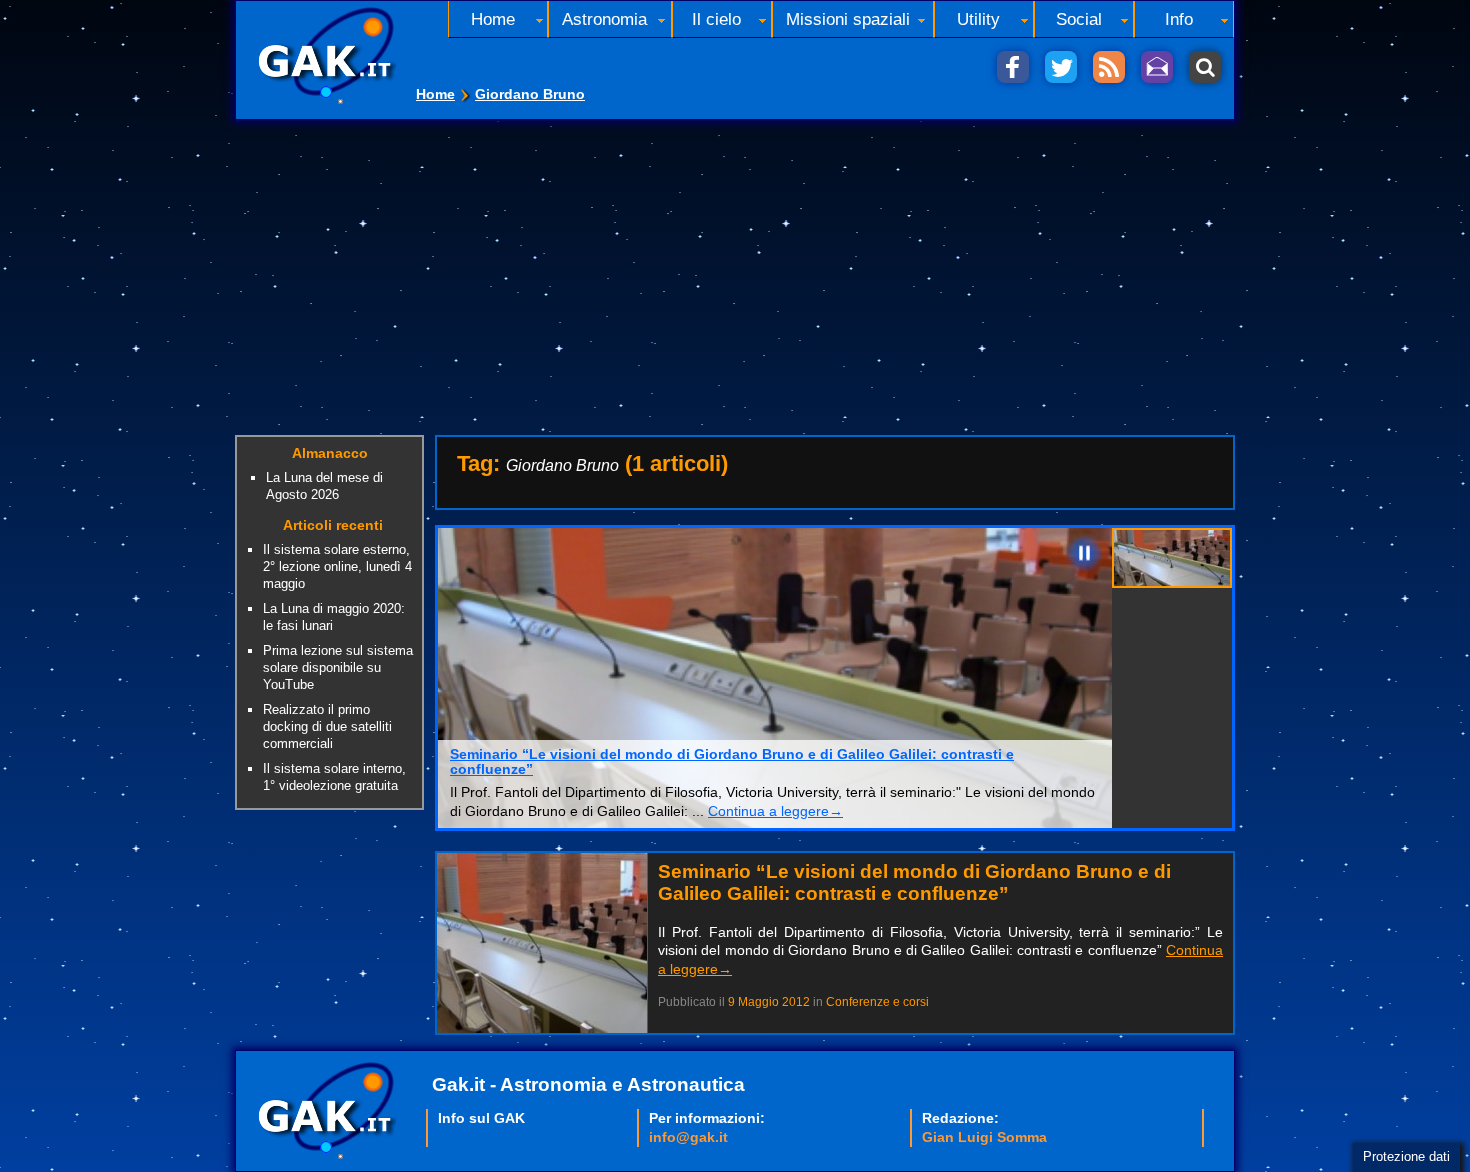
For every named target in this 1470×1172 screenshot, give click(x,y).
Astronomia (604, 19)
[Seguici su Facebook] (1013, 67)
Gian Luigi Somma (984, 1137)
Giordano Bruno (530, 94)
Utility (978, 19)
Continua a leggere (775, 811)
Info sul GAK (481, 1118)
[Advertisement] (735, 270)
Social (1079, 19)
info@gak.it (688, 1137)
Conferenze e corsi (877, 1002)
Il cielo (716, 19)
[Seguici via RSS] (1109, 67)
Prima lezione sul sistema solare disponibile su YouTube (338, 667)
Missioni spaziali (848, 19)
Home (435, 94)
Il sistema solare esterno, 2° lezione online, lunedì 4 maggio (337, 566)
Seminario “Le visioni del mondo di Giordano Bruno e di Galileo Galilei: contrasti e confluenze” (732, 762)
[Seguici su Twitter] (1061, 67)
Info (1179, 19)
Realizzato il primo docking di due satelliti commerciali (327, 726)
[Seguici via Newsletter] (1157, 67)
